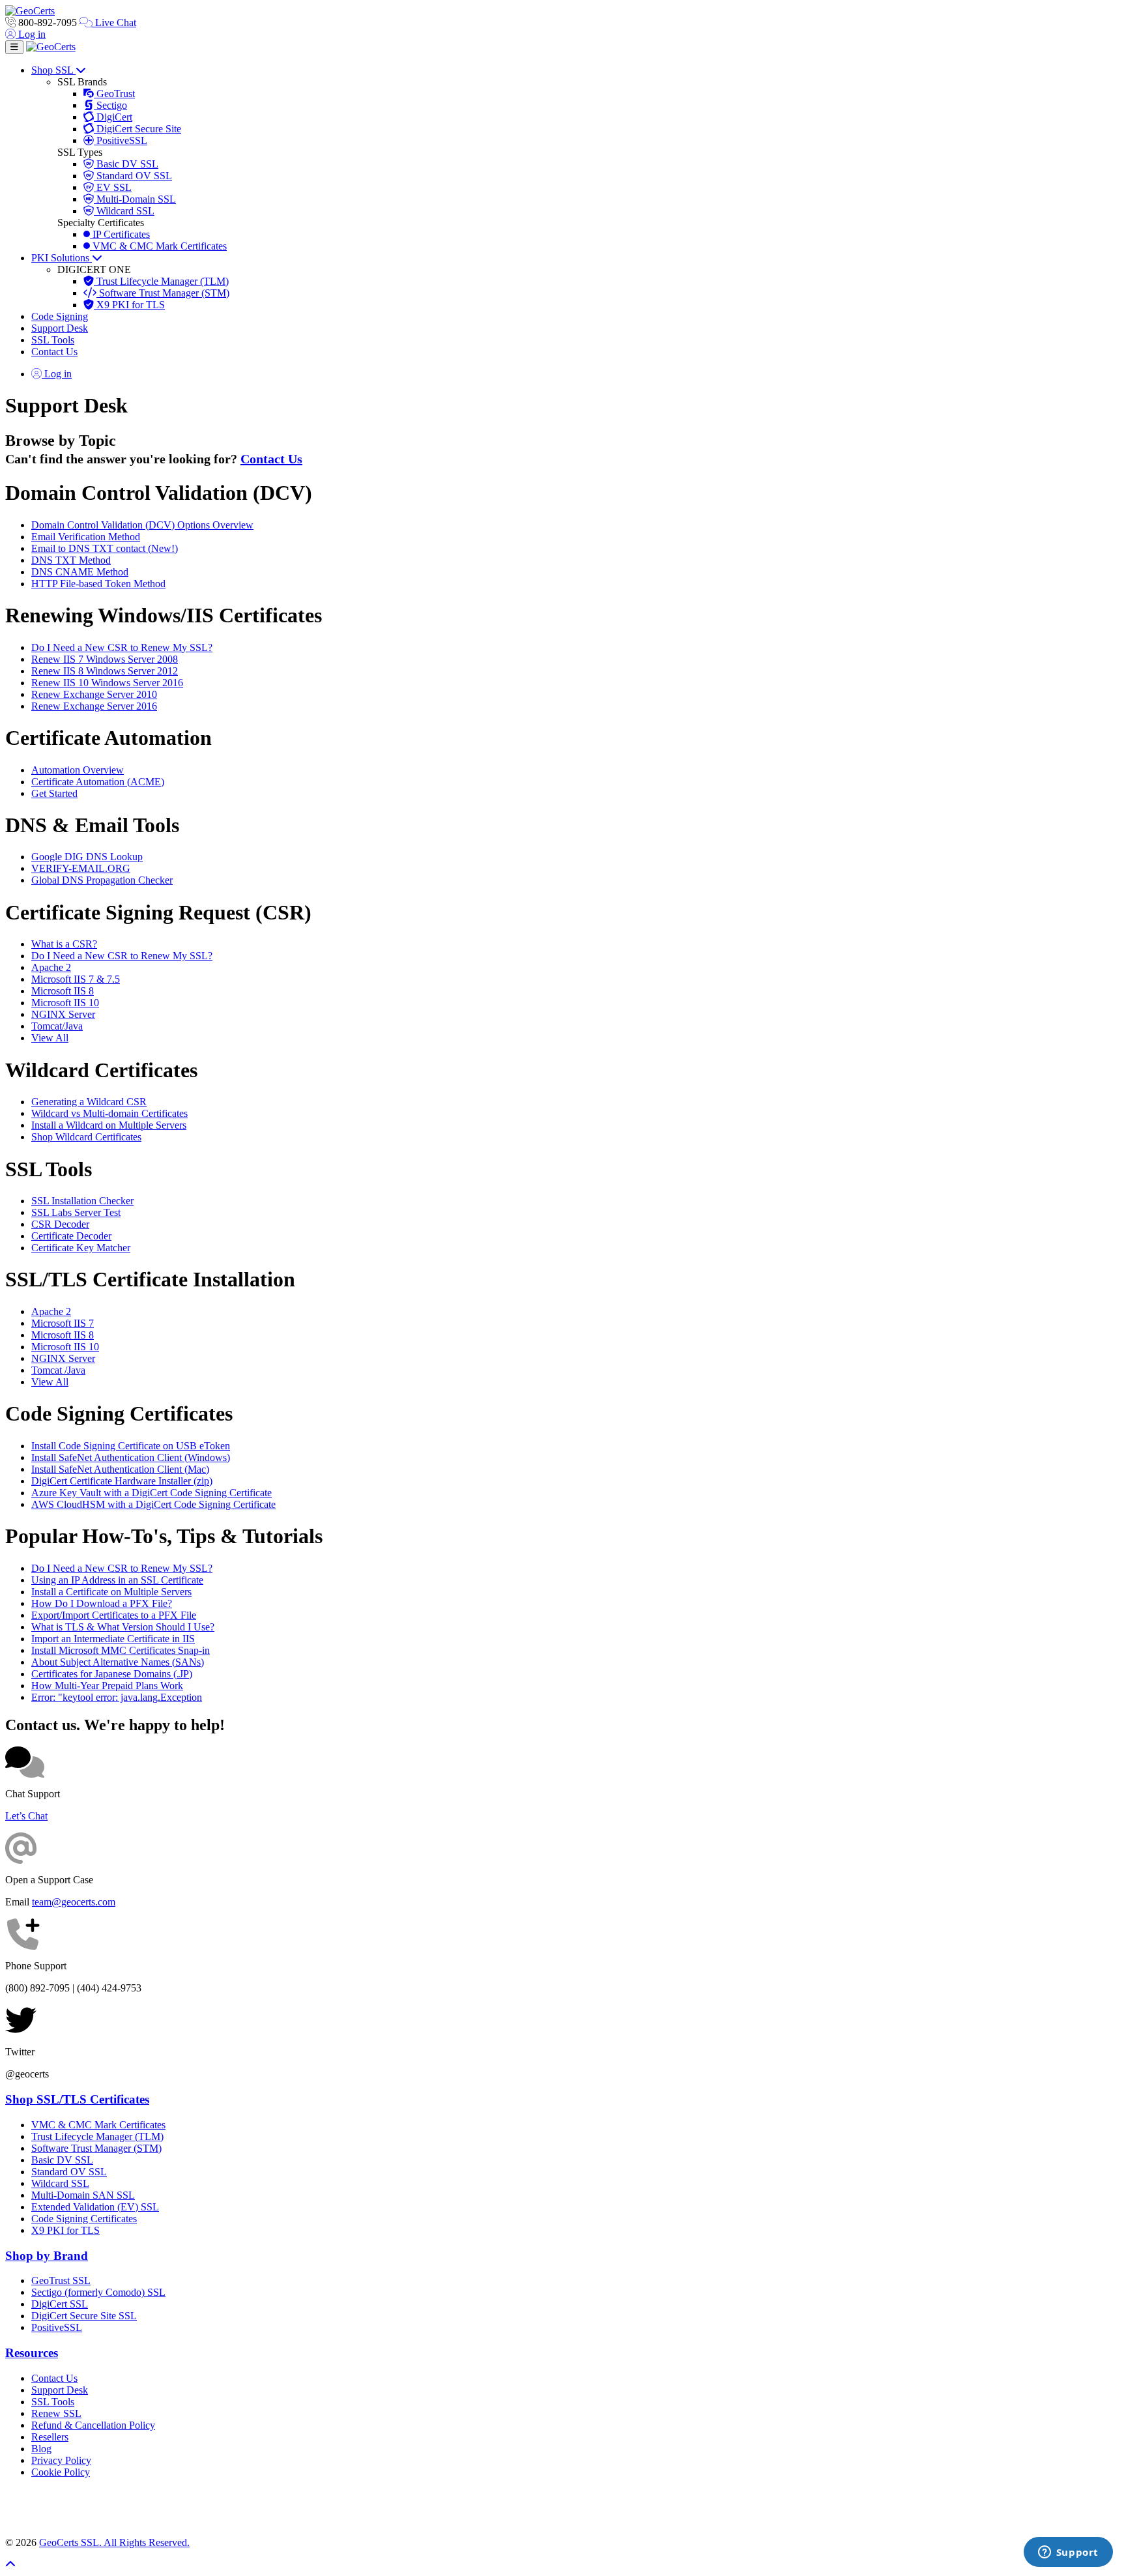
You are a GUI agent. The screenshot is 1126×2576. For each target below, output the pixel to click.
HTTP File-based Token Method (98, 584)
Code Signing (60, 316)
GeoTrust (114, 94)
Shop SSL (53, 70)
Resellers (50, 2437)
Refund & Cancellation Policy (93, 2425)
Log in (31, 34)
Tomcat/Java (57, 1026)
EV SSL (113, 187)
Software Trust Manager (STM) (163, 293)
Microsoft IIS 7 (63, 1323)
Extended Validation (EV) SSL (95, 2207)
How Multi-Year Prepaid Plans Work (107, 1686)
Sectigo (110, 105)
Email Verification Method (86, 537)
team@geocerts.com (74, 1902)
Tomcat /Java (58, 1370)
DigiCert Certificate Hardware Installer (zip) (122, 1481)
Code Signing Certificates (84, 2219)
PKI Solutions (62, 258)
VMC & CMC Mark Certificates (158, 246)
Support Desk (60, 328)
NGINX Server (63, 1014)
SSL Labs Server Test (76, 1212)
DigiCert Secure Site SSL (84, 2316)
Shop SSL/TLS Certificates (77, 2099)
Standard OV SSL (133, 176)
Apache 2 (51, 967)
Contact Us (54, 352)
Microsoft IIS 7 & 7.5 (76, 979)
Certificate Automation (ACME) (98, 782)
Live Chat (114, 22)
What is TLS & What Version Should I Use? (123, 1627)
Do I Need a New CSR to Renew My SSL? (122, 647)
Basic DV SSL (126, 164)
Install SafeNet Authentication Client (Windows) (131, 1457)
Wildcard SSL (124, 211)
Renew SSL (56, 2413)
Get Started (54, 793)
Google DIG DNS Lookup (87, 857)
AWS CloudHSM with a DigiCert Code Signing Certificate (153, 1504)
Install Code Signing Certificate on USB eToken (131, 1446)
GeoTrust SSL (61, 2280)
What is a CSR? (64, 944)
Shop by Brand (47, 2256)
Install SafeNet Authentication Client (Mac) (120, 1469)
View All (50, 1038)
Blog (41, 2449)
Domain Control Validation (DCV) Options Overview (142, 525)
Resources (32, 2353)
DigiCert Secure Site (137, 129)
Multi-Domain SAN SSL (83, 2195)
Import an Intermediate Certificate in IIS (113, 1639)
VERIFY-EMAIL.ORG (81, 868)
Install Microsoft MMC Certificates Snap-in (121, 1650)
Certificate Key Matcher (81, 1248)
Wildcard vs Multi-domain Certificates (109, 1113)
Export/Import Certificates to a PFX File (114, 1615)
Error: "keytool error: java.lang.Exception (117, 1697)
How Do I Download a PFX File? (102, 1603)
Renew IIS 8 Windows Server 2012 (105, 671)
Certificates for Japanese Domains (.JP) (112, 1674)
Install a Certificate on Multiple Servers (111, 1592)
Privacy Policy (61, 2460)
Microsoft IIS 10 (65, 1003)
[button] (563, 2508)
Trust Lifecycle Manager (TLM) (161, 281)
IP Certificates (120, 234)
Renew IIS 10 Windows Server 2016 (107, 683)
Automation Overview (78, 770)
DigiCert (113, 117)
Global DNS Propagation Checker (102, 880)
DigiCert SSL (60, 2304)
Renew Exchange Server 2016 (94, 706)
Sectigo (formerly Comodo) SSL (98, 2292)
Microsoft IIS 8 (63, 991)
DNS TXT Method (71, 560)
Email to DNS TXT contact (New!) (105, 548)
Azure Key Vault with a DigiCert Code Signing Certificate (152, 1493)
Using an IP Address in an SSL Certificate (117, 1580)
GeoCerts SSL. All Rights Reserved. (114, 2542)
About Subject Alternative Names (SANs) (118, 1662)
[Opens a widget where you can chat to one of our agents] (1068, 2553)
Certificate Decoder (71, 1236)
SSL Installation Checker (82, 1201)
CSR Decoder (60, 1224)
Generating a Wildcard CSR (89, 1102)
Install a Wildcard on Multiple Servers (109, 1125)
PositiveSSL (121, 140)
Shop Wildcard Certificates (86, 1137)
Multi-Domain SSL (135, 199)
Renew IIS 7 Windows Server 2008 (105, 659)
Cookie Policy (61, 2472)
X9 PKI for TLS (129, 305)
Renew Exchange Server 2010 (94, 694)
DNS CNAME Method (80, 572)
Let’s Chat (26, 1816)
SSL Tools (53, 340)
